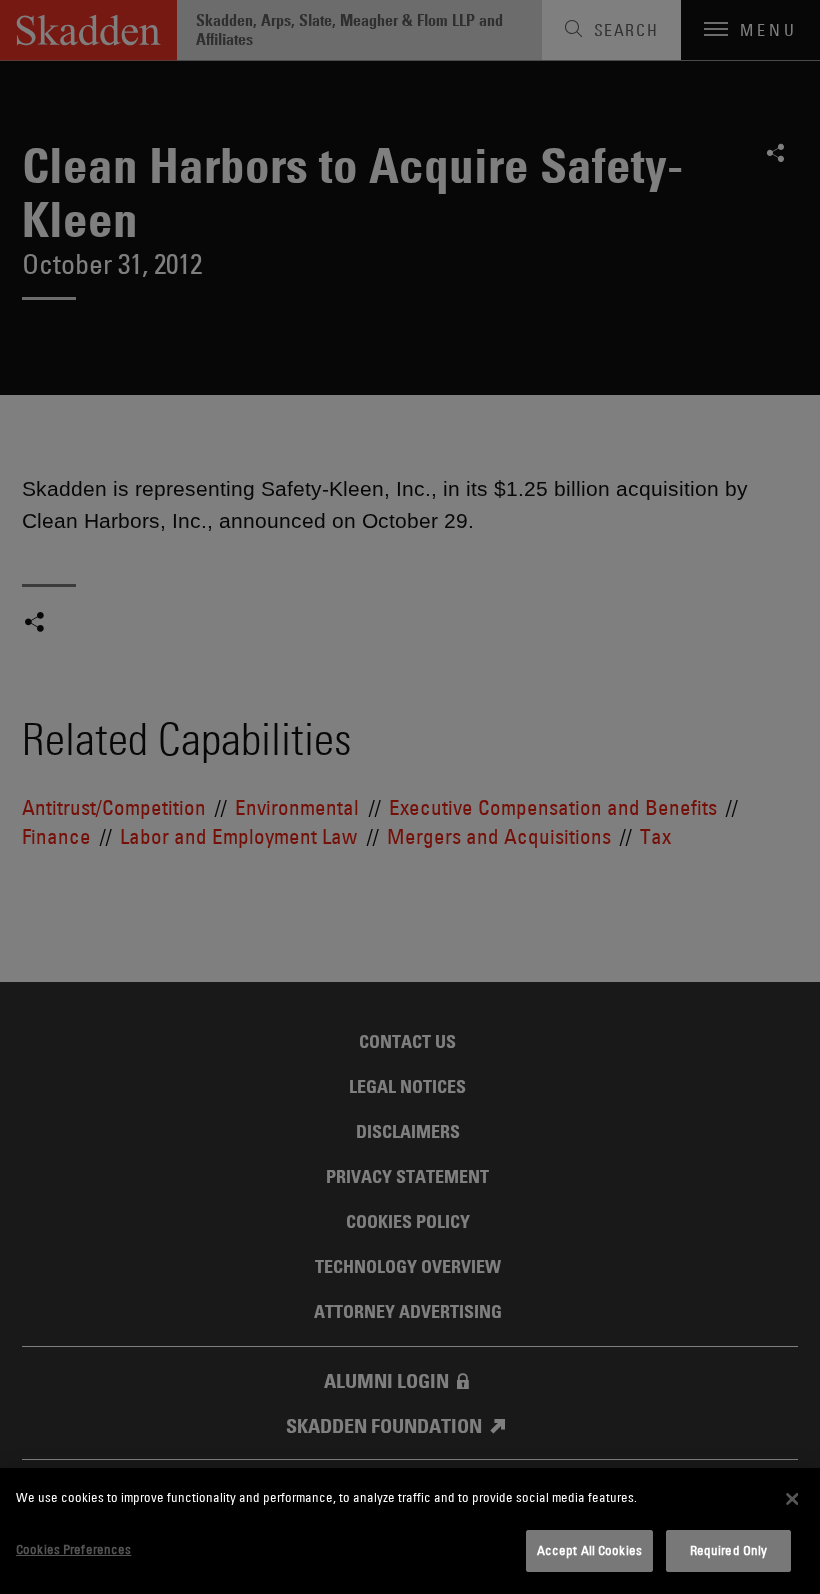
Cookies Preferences (73, 1549)
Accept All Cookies (589, 1550)
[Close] (792, 1499)
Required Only (729, 1550)
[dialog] (410, 1531)
